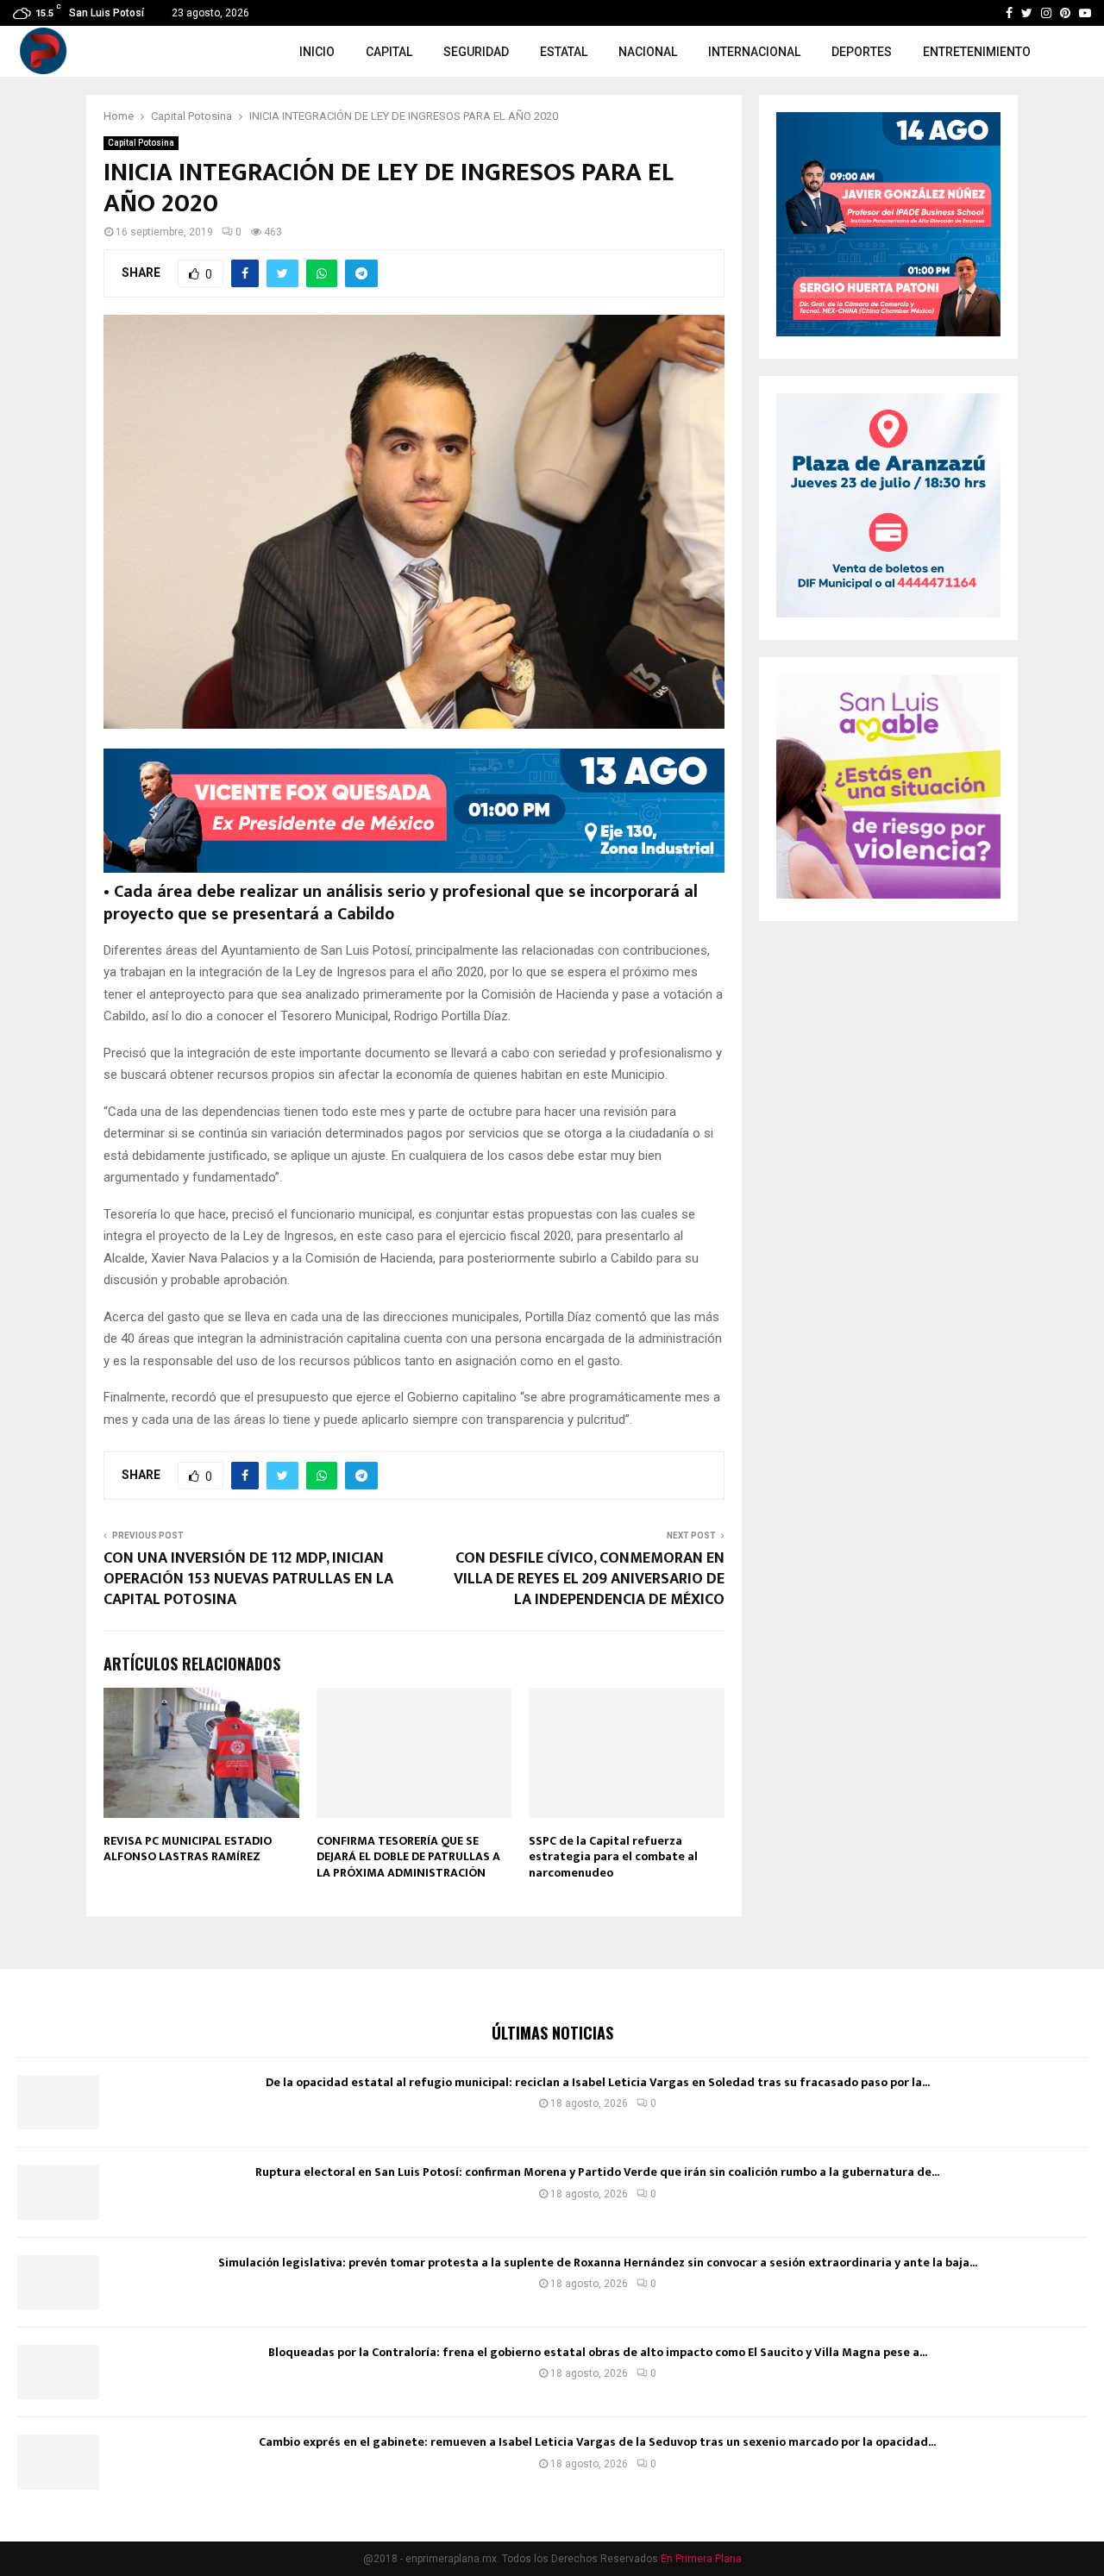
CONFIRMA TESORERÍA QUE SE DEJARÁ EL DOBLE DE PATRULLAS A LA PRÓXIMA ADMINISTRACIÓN (408, 1856)
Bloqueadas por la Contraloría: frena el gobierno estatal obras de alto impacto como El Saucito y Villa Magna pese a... (598, 2352)
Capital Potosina (141, 143)
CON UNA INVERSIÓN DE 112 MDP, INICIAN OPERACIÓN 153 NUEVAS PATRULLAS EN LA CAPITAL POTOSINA (248, 1579)
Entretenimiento (977, 52)
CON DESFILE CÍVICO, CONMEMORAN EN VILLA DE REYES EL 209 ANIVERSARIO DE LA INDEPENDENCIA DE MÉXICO (589, 1579)
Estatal (564, 52)
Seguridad (476, 52)
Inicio (317, 52)
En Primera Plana (701, 2559)
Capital (389, 52)
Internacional (754, 52)
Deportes (862, 52)
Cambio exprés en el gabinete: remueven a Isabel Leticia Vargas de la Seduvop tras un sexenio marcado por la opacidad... (597, 2442)
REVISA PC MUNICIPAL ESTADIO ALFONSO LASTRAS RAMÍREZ (188, 1849)
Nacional (648, 52)
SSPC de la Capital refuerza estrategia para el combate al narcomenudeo (613, 1856)
